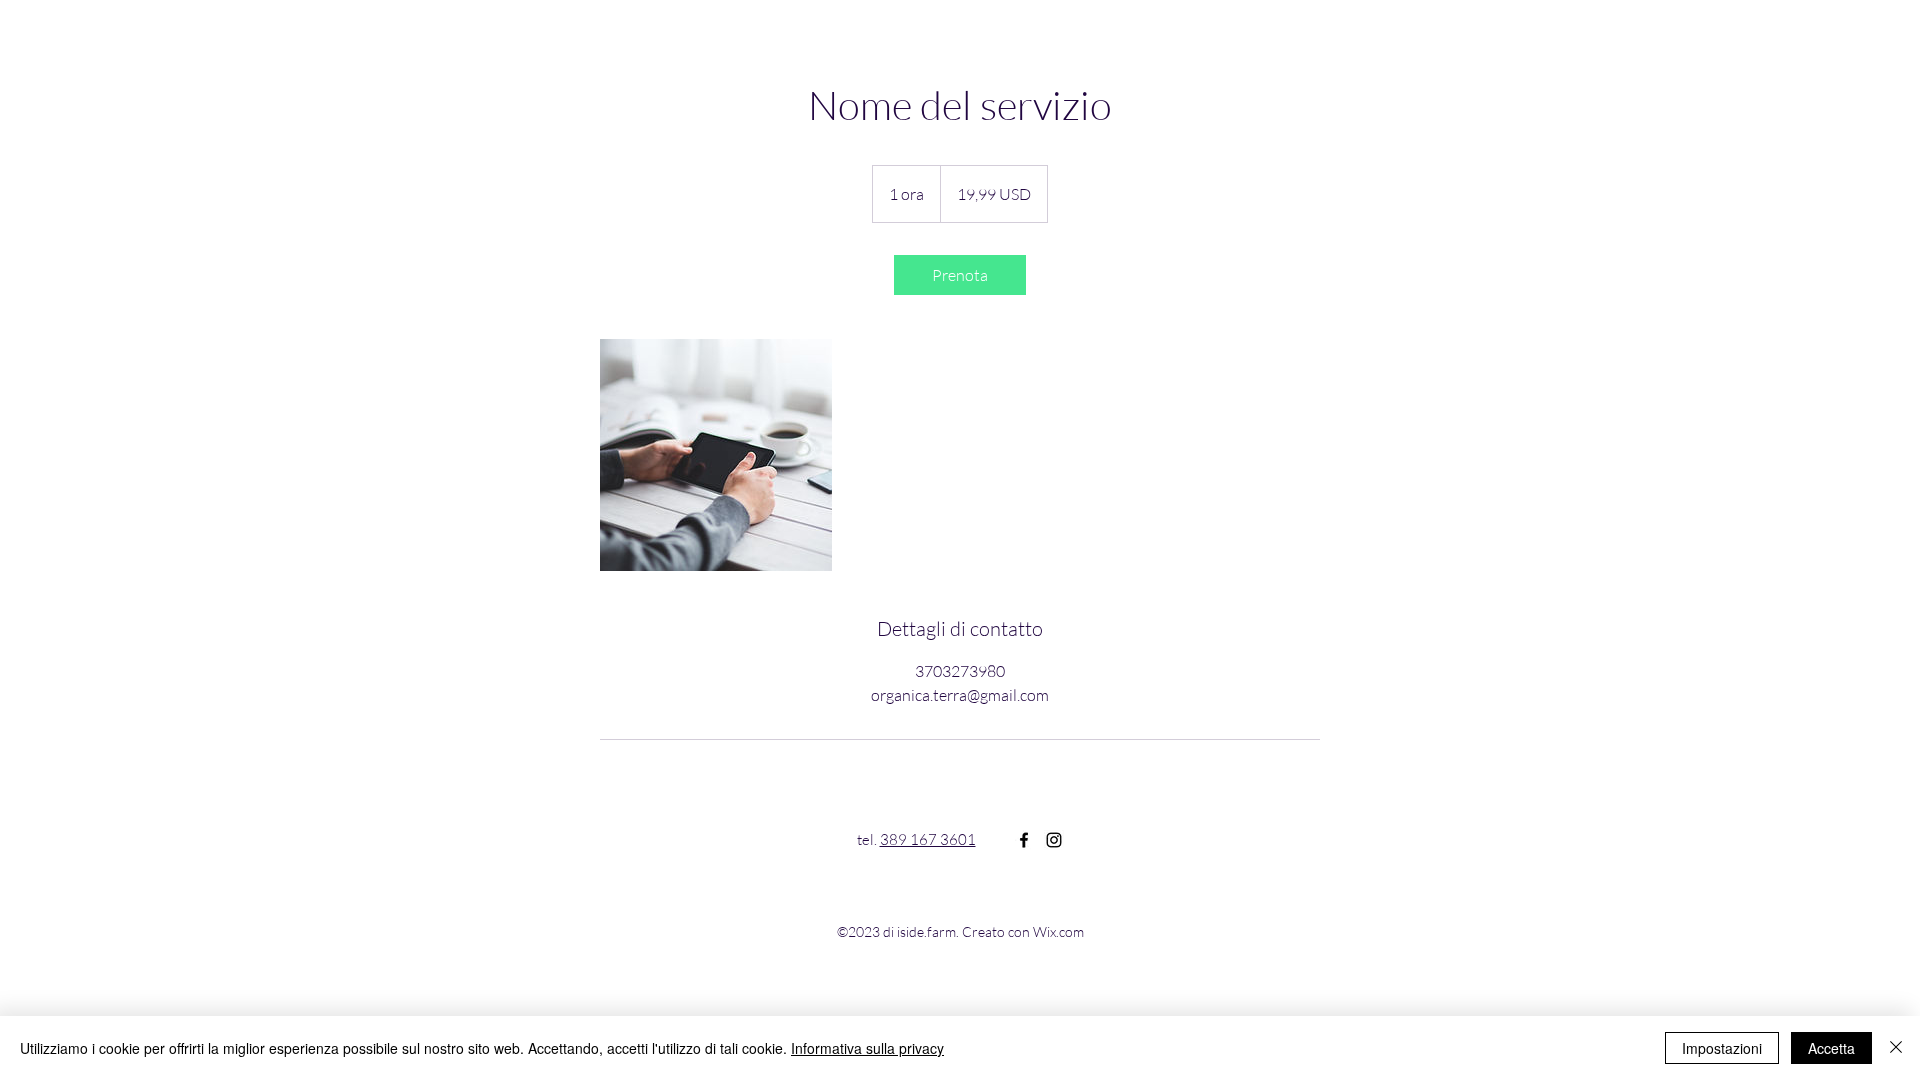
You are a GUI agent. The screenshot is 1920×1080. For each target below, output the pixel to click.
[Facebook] (1024, 840)
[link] (960, 275)
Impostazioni (1722, 1048)
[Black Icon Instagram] (1054, 840)
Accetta (1831, 1048)
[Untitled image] (716, 455)
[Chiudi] (1896, 1048)
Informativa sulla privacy (867, 1048)
